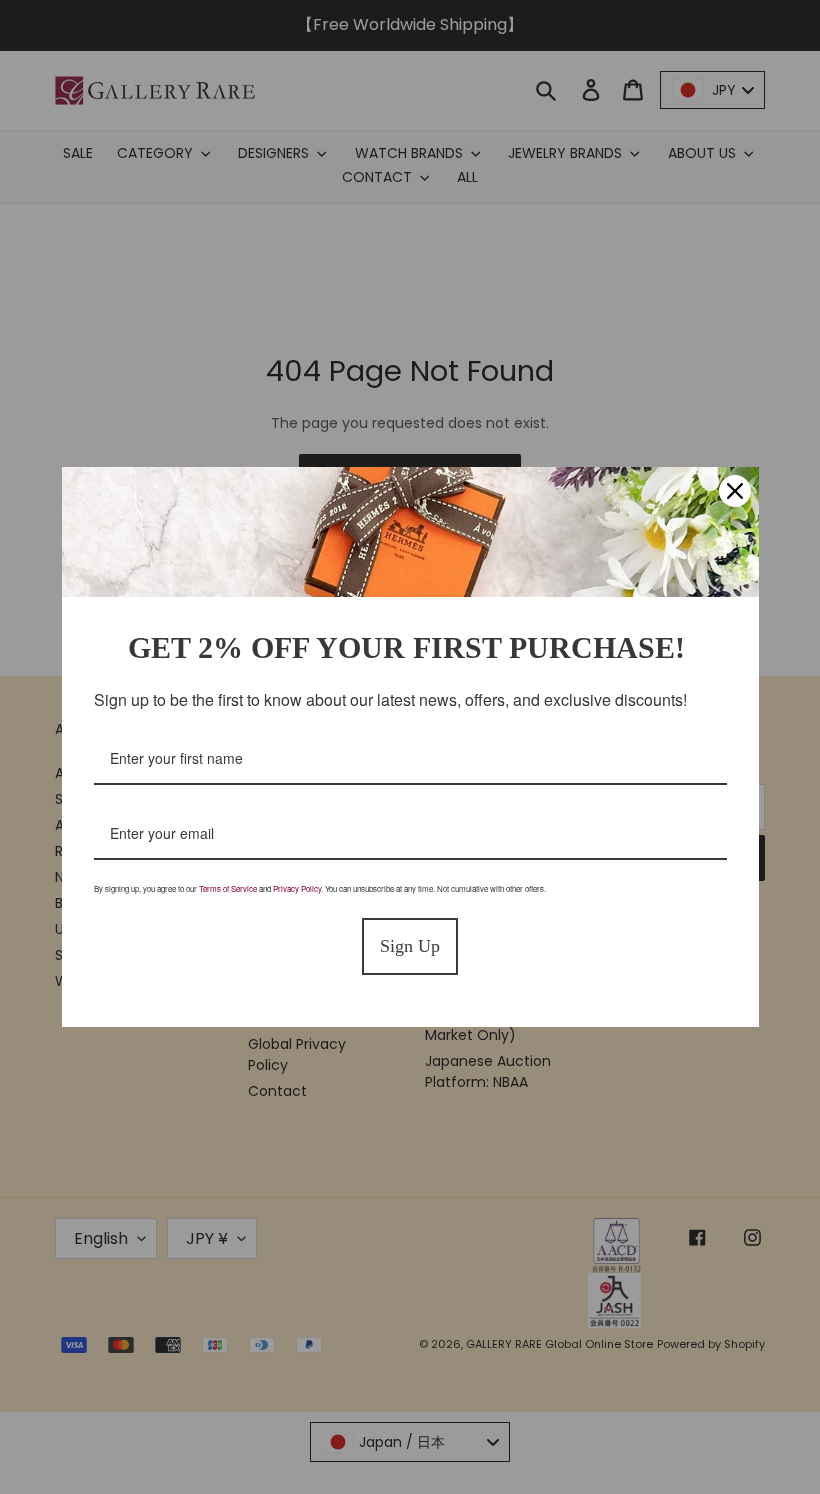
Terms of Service (228, 888)
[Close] (735, 491)
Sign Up (410, 946)
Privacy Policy (297, 888)
